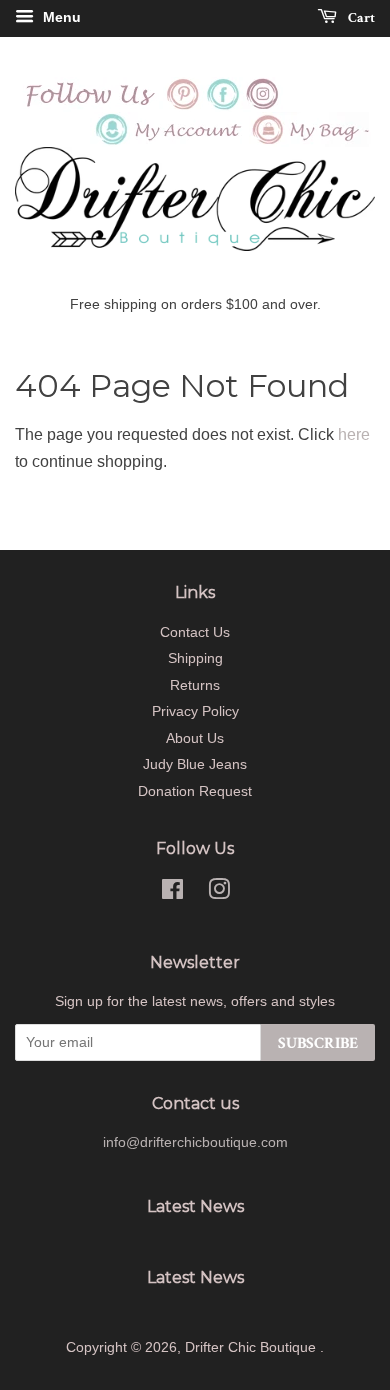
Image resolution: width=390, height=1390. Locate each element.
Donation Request (195, 791)
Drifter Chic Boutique (252, 1347)
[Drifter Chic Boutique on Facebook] (223, 106)
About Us (195, 738)
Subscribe (318, 1043)
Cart (360, 18)
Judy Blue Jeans (195, 764)
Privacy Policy (195, 711)
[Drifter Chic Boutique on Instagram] (263, 106)
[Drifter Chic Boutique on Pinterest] (183, 106)
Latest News (195, 1206)
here (354, 434)
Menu (60, 17)
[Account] (169, 141)
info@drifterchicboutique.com (195, 1142)
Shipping (195, 658)
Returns (195, 685)
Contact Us (195, 632)
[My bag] (312, 141)
